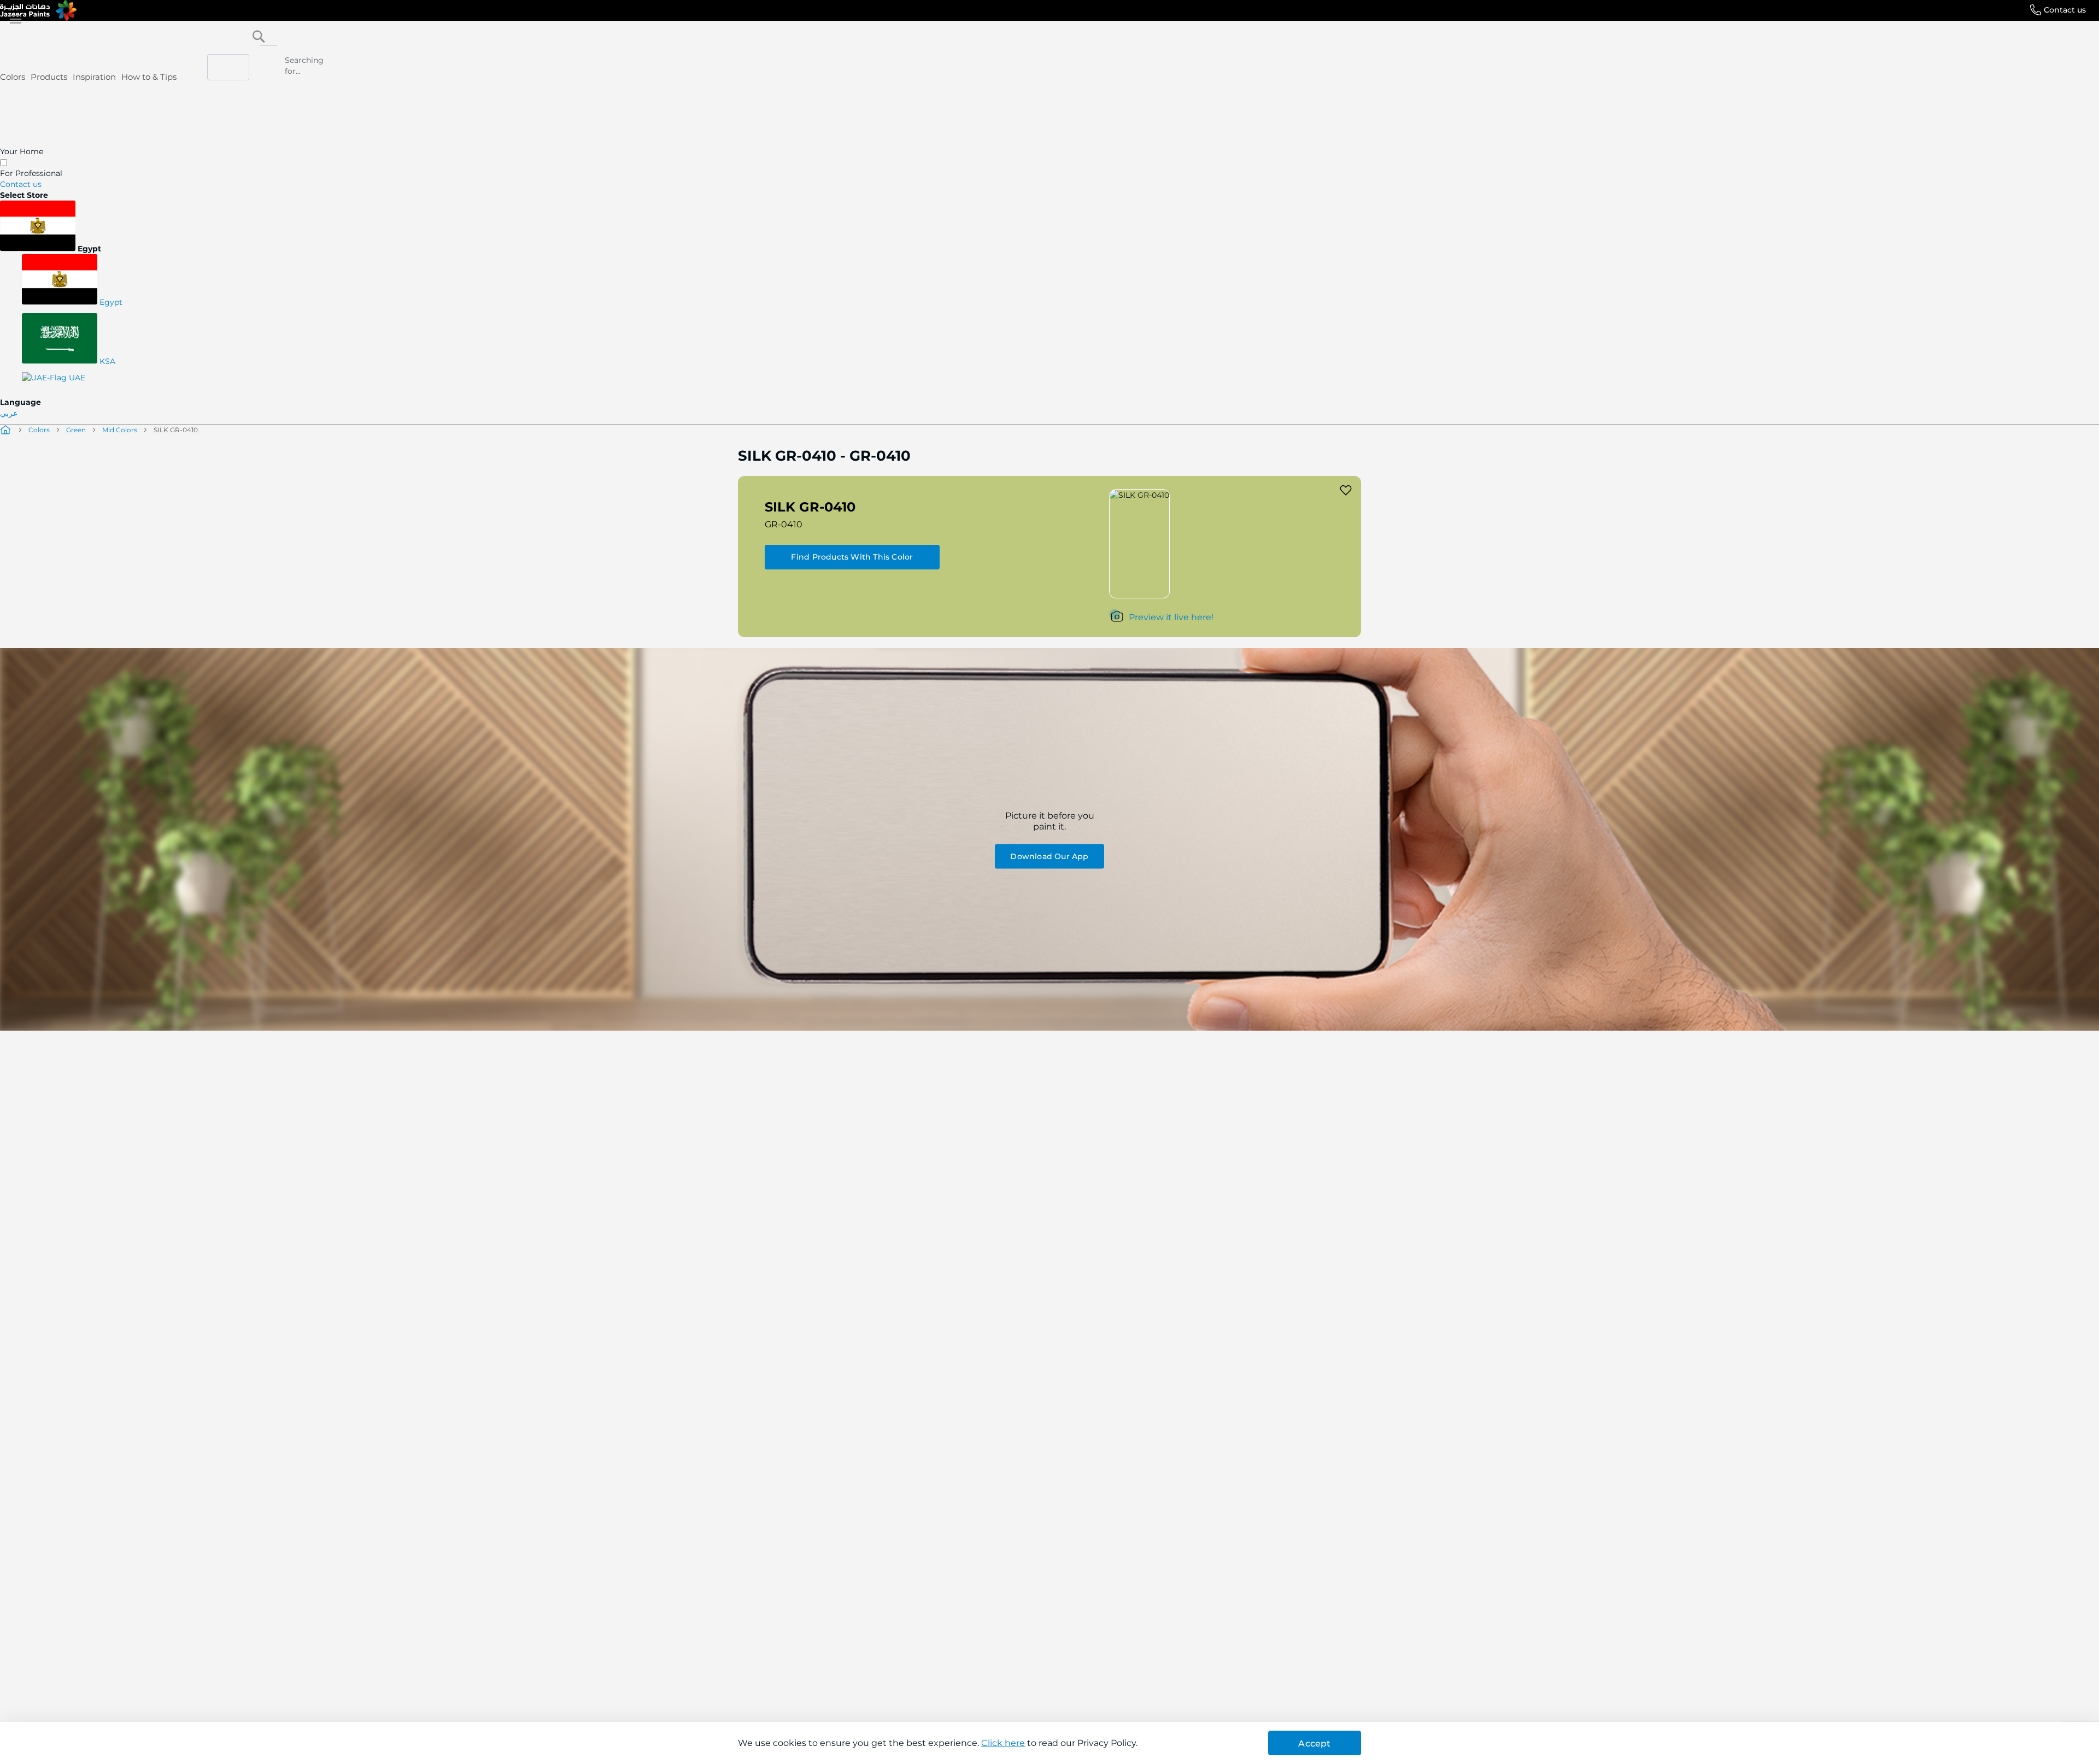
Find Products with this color (852, 557)
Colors (13, 77)
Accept (1314, 1744)
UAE (76, 378)
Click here (1003, 1743)
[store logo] (38, 10)
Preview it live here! (1171, 617)
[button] (1049, 227)
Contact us (2065, 10)
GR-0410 (784, 524)
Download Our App (1049, 856)
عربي (9, 413)
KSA (106, 361)
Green (76, 430)
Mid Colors (120, 430)
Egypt (110, 302)
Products (49, 77)
